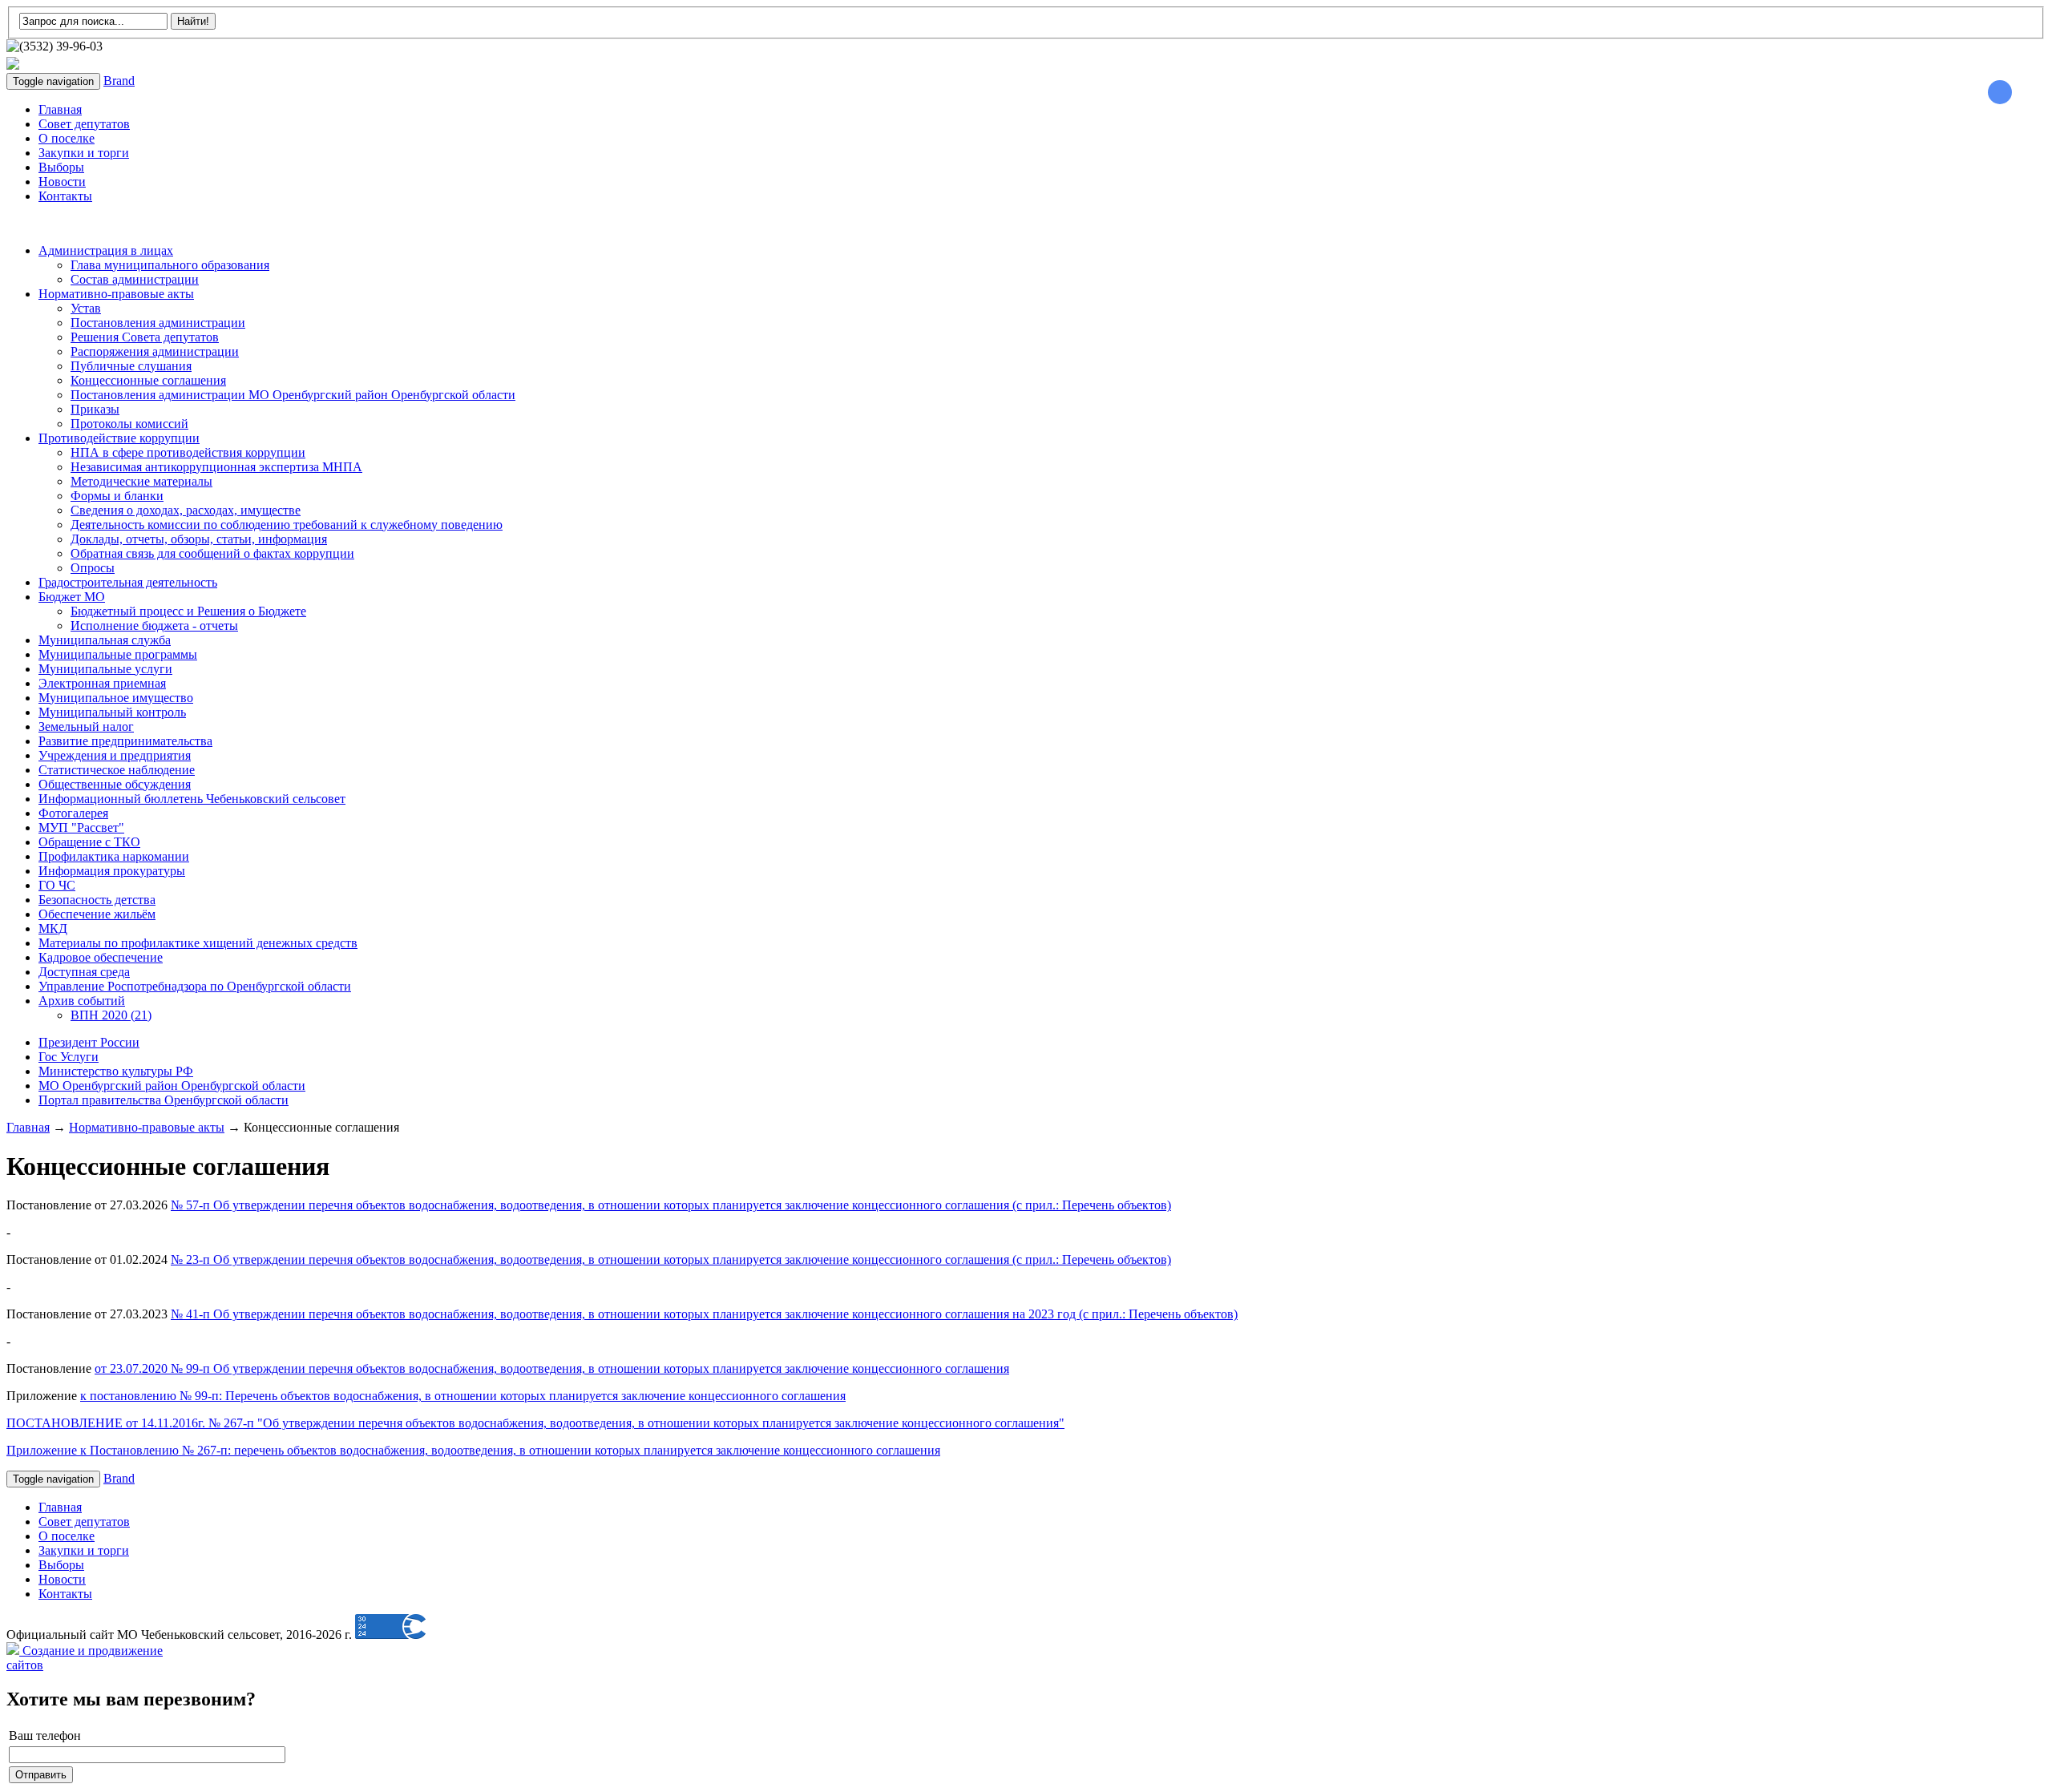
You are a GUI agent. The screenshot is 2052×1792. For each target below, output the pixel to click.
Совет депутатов (84, 124)
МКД (53, 928)
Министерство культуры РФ (116, 1071)
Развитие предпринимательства (125, 741)
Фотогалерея (73, 813)
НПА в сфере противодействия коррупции (188, 452)
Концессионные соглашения (148, 380)
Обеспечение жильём (97, 914)
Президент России (89, 1042)
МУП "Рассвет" (81, 827)
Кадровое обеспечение (101, 957)
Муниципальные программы (118, 654)
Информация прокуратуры (112, 871)
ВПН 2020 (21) (111, 1015)
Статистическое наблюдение (117, 770)
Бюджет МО (72, 597)
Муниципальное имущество (116, 698)
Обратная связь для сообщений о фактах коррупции (212, 553)
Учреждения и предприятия (115, 755)
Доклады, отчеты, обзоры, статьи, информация (199, 539)
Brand (119, 81)
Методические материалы (141, 481)
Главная (60, 109)
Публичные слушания (131, 366)
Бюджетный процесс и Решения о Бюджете (188, 611)
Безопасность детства (97, 900)
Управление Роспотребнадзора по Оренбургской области (195, 986)
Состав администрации (135, 279)
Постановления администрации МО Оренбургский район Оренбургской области (293, 395)
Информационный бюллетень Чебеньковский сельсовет (192, 799)
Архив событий (82, 1001)
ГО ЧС (57, 885)
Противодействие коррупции (119, 438)
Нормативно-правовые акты (116, 294)
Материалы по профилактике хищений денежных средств (198, 943)
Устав (86, 308)
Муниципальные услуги (105, 669)
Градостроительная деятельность (128, 582)
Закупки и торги (84, 153)
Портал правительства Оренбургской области (164, 1100)
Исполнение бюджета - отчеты (154, 626)
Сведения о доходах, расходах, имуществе (186, 510)
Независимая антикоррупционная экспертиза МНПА (216, 467)
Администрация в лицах (106, 250)
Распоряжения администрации (155, 351)
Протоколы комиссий (129, 424)
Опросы (93, 568)
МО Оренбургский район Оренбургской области (172, 1086)
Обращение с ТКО (89, 842)
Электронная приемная (102, 683)
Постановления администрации (158, 323)
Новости (62, 182)
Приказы (95, 409)
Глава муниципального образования (170, 265)
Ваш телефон (45, 1735)
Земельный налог (86, 726)
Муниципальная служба (105, 640)
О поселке (67, 138)
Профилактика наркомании (114, 856)
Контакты (65, 196)
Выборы (61, 167)
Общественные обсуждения (115, 784)
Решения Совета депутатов (145, 337)
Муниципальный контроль (112, 712)
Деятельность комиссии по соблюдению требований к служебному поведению (287, 525)
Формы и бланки (117, 496)
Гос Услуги (69, 1057)
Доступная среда (84, 972)
